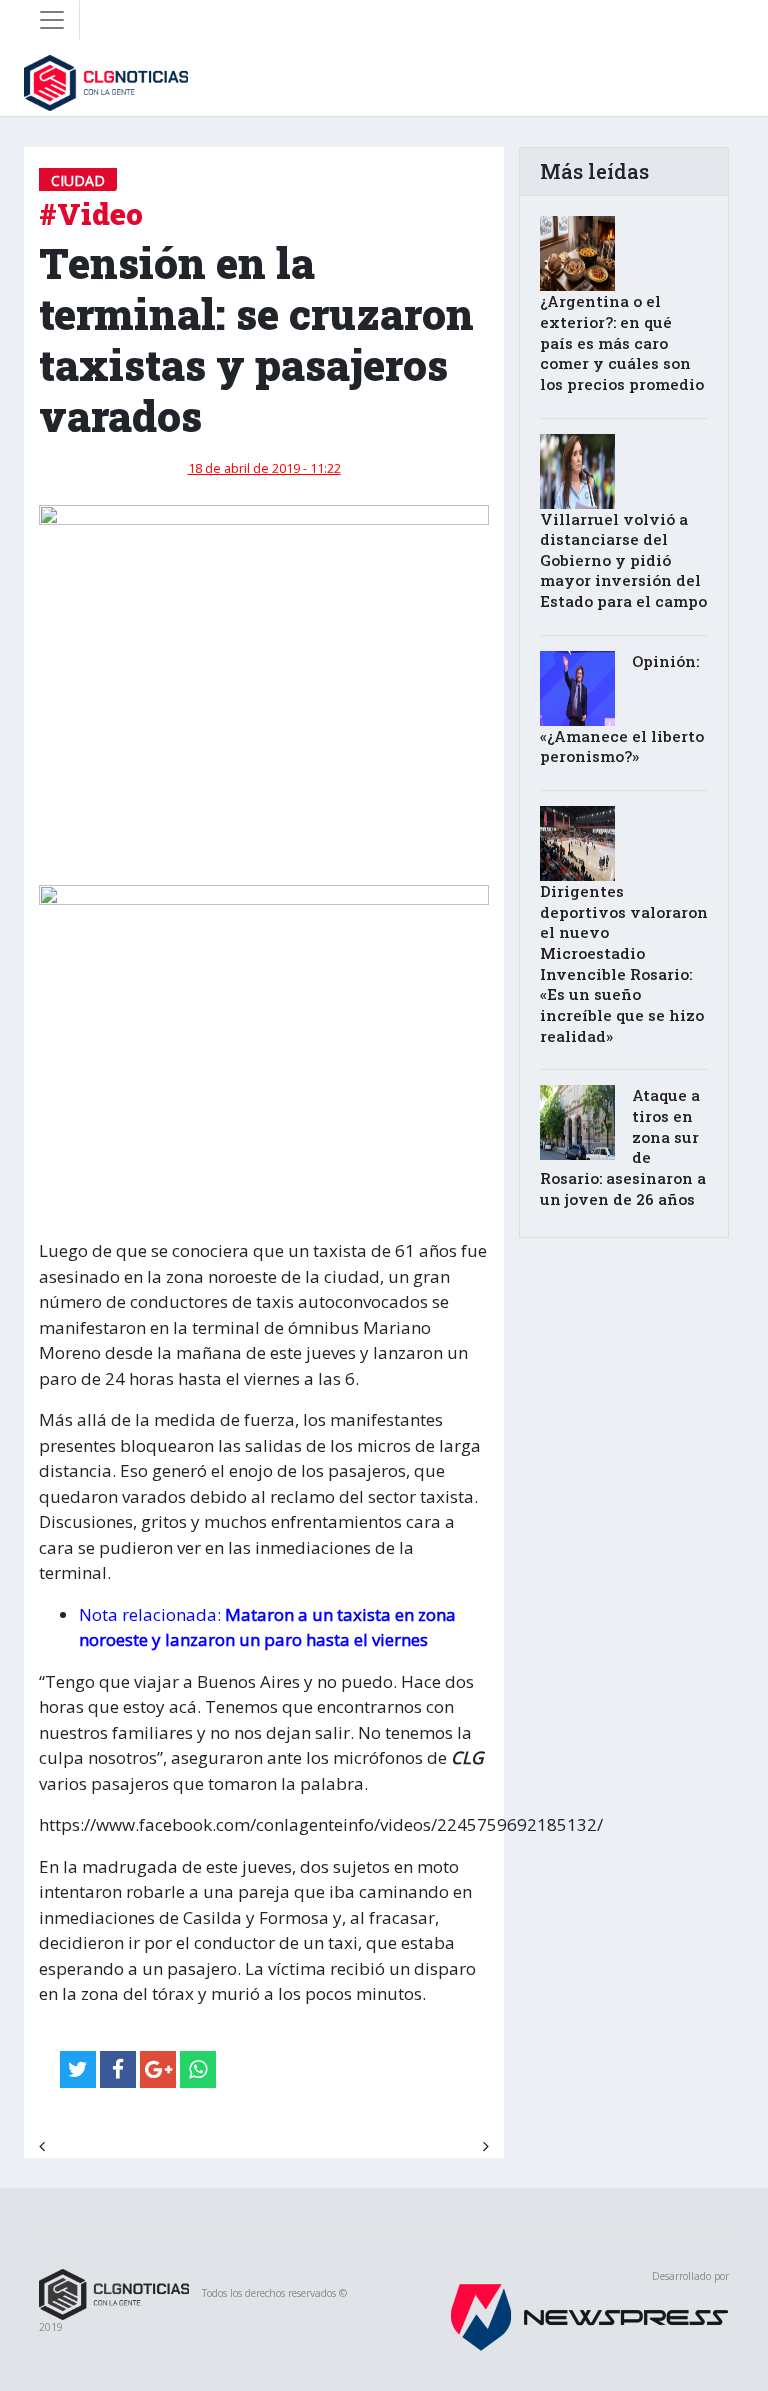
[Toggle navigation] (52, 20)
